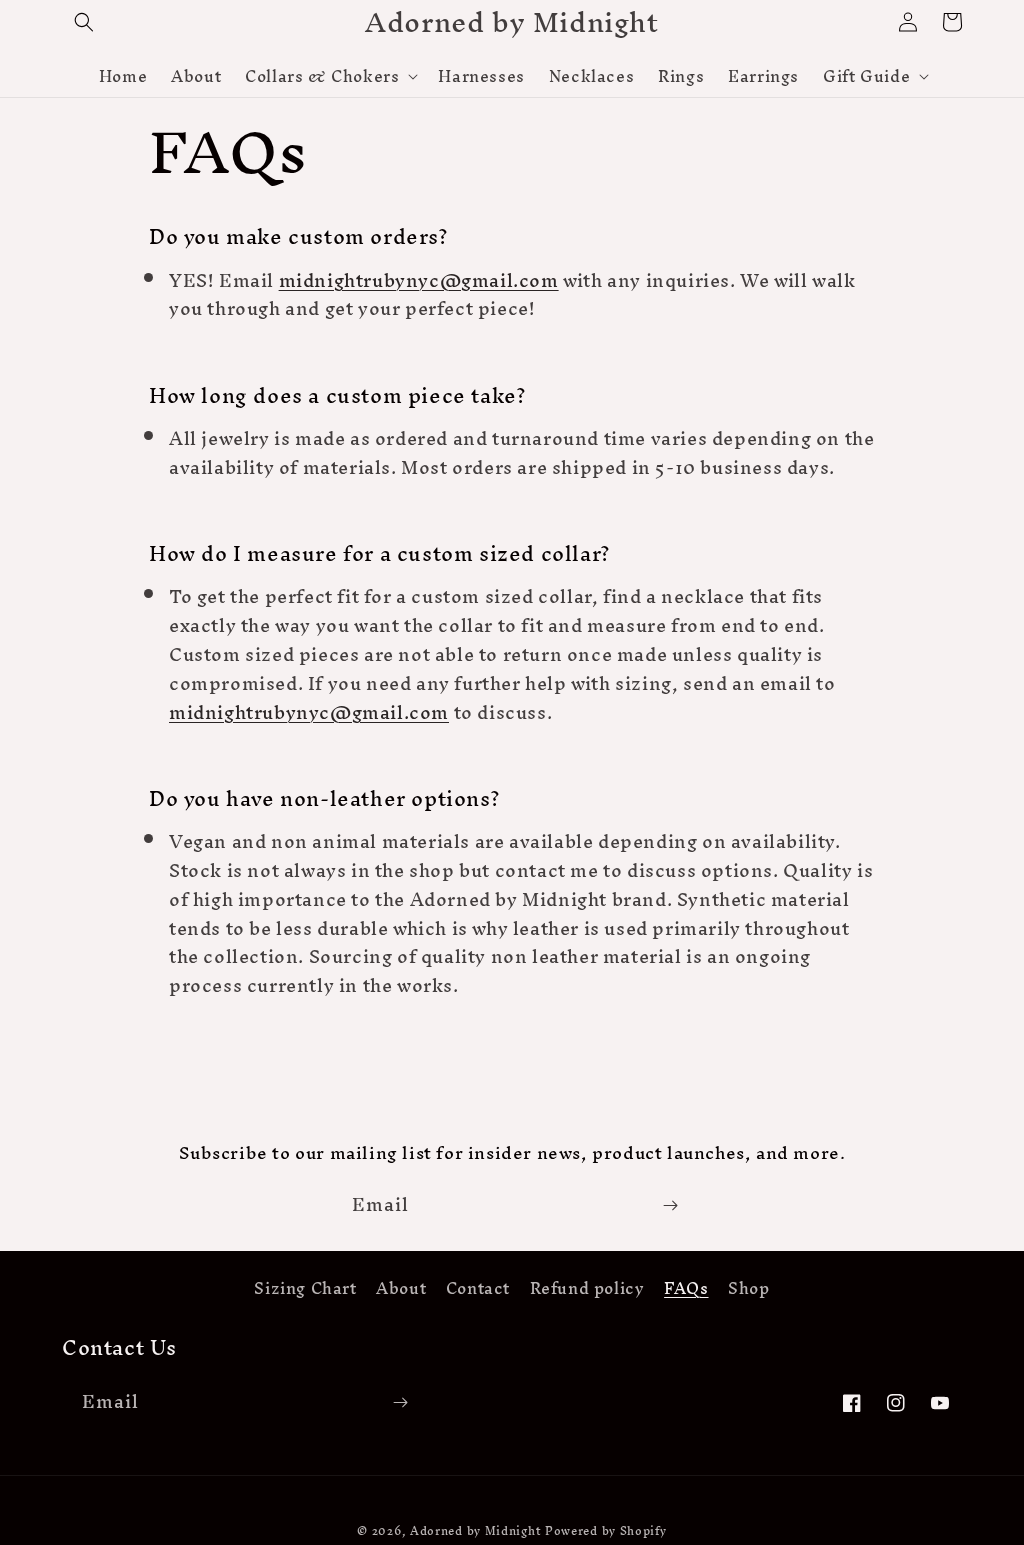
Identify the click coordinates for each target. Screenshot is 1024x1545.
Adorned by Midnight (475, 1531)
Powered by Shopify (606, 1531)
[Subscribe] (670, 1205)
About (401, 1288)
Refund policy (587, 1288)
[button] (84, 22)
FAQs (686, 1288)
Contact (478, 1288)
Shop (748, 1288)
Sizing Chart (305, 1291)
